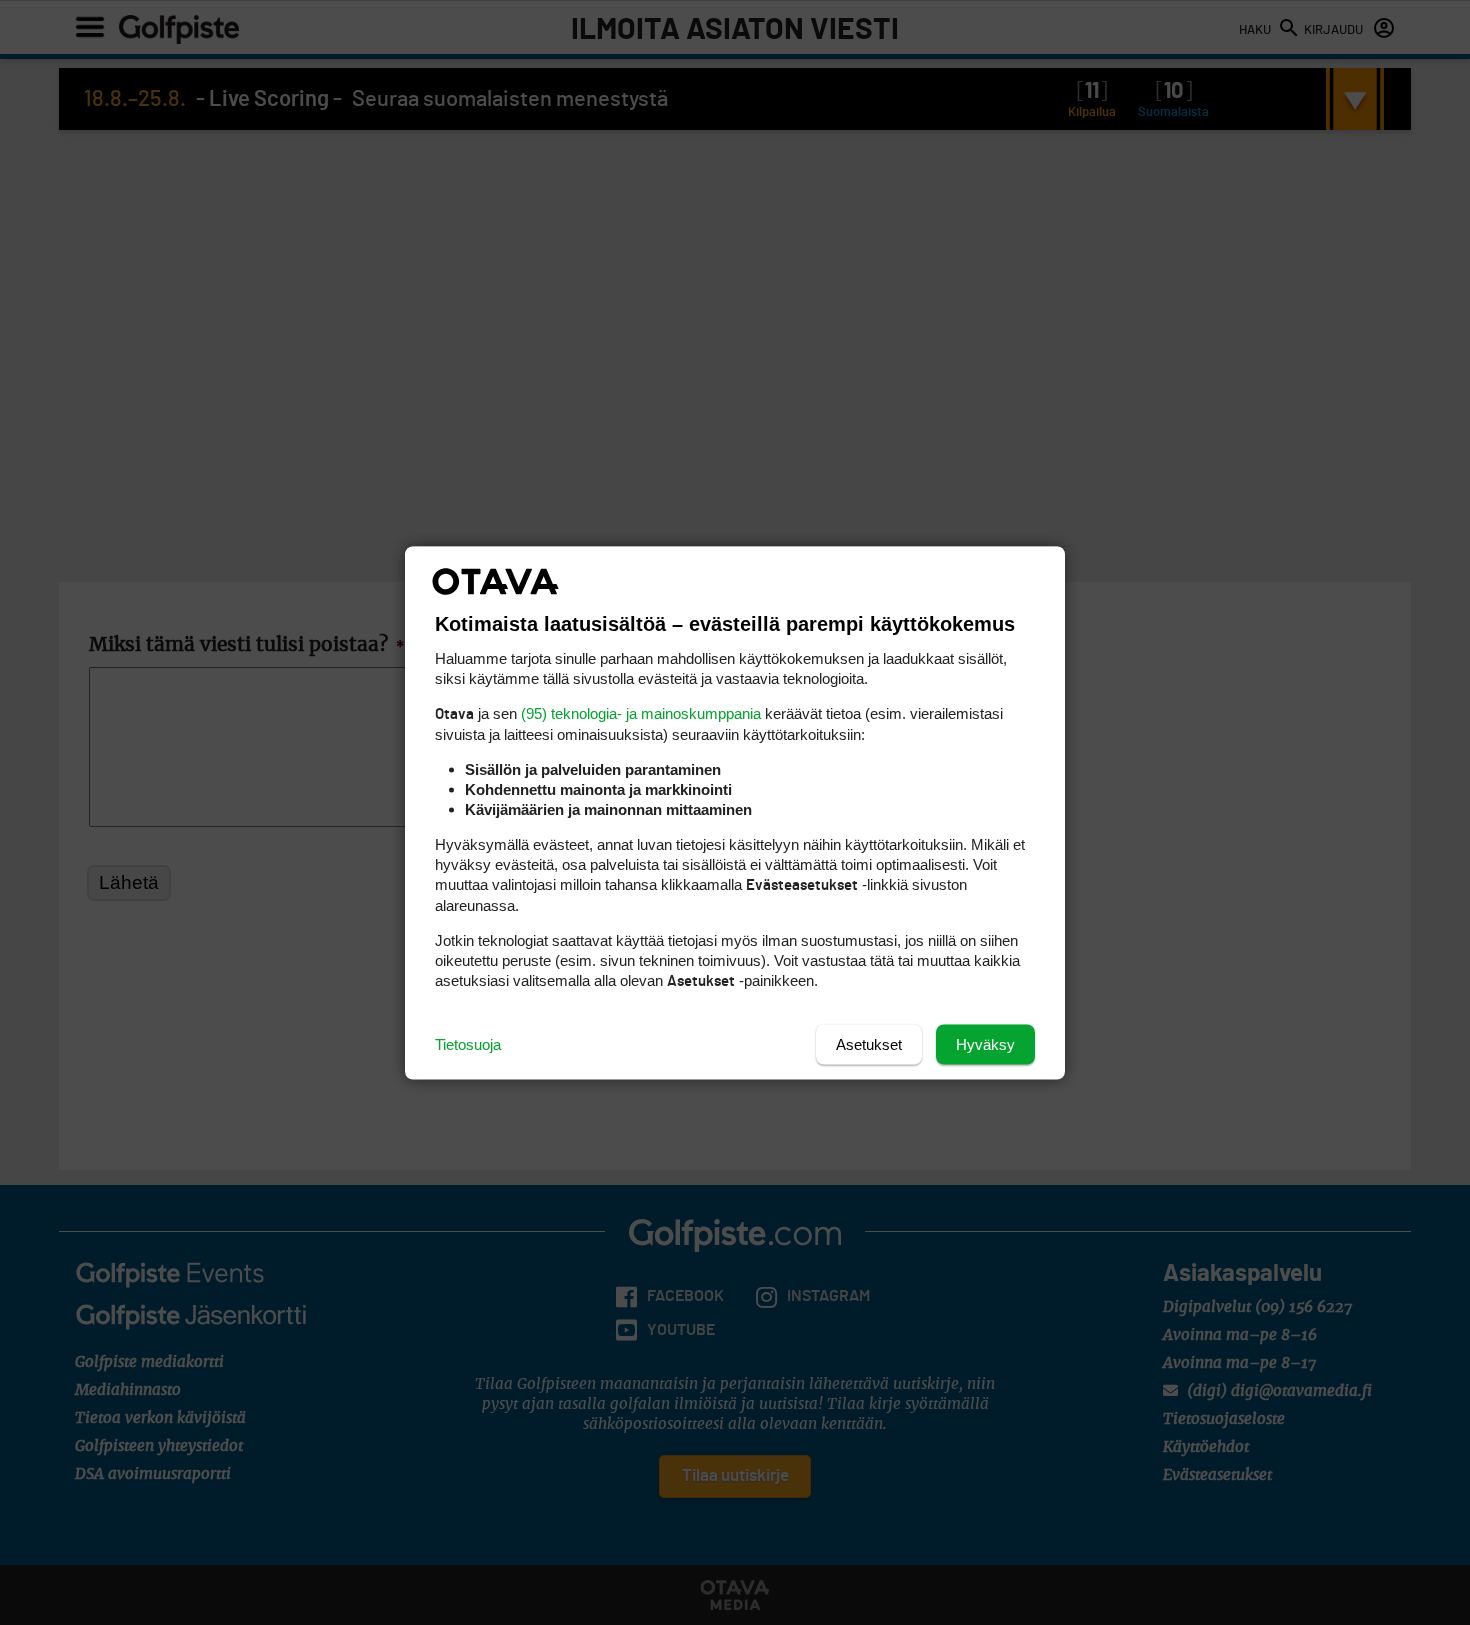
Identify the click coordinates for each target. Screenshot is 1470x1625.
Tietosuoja (468, 1043)
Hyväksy (985, 1043)
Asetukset (869, 1043)
